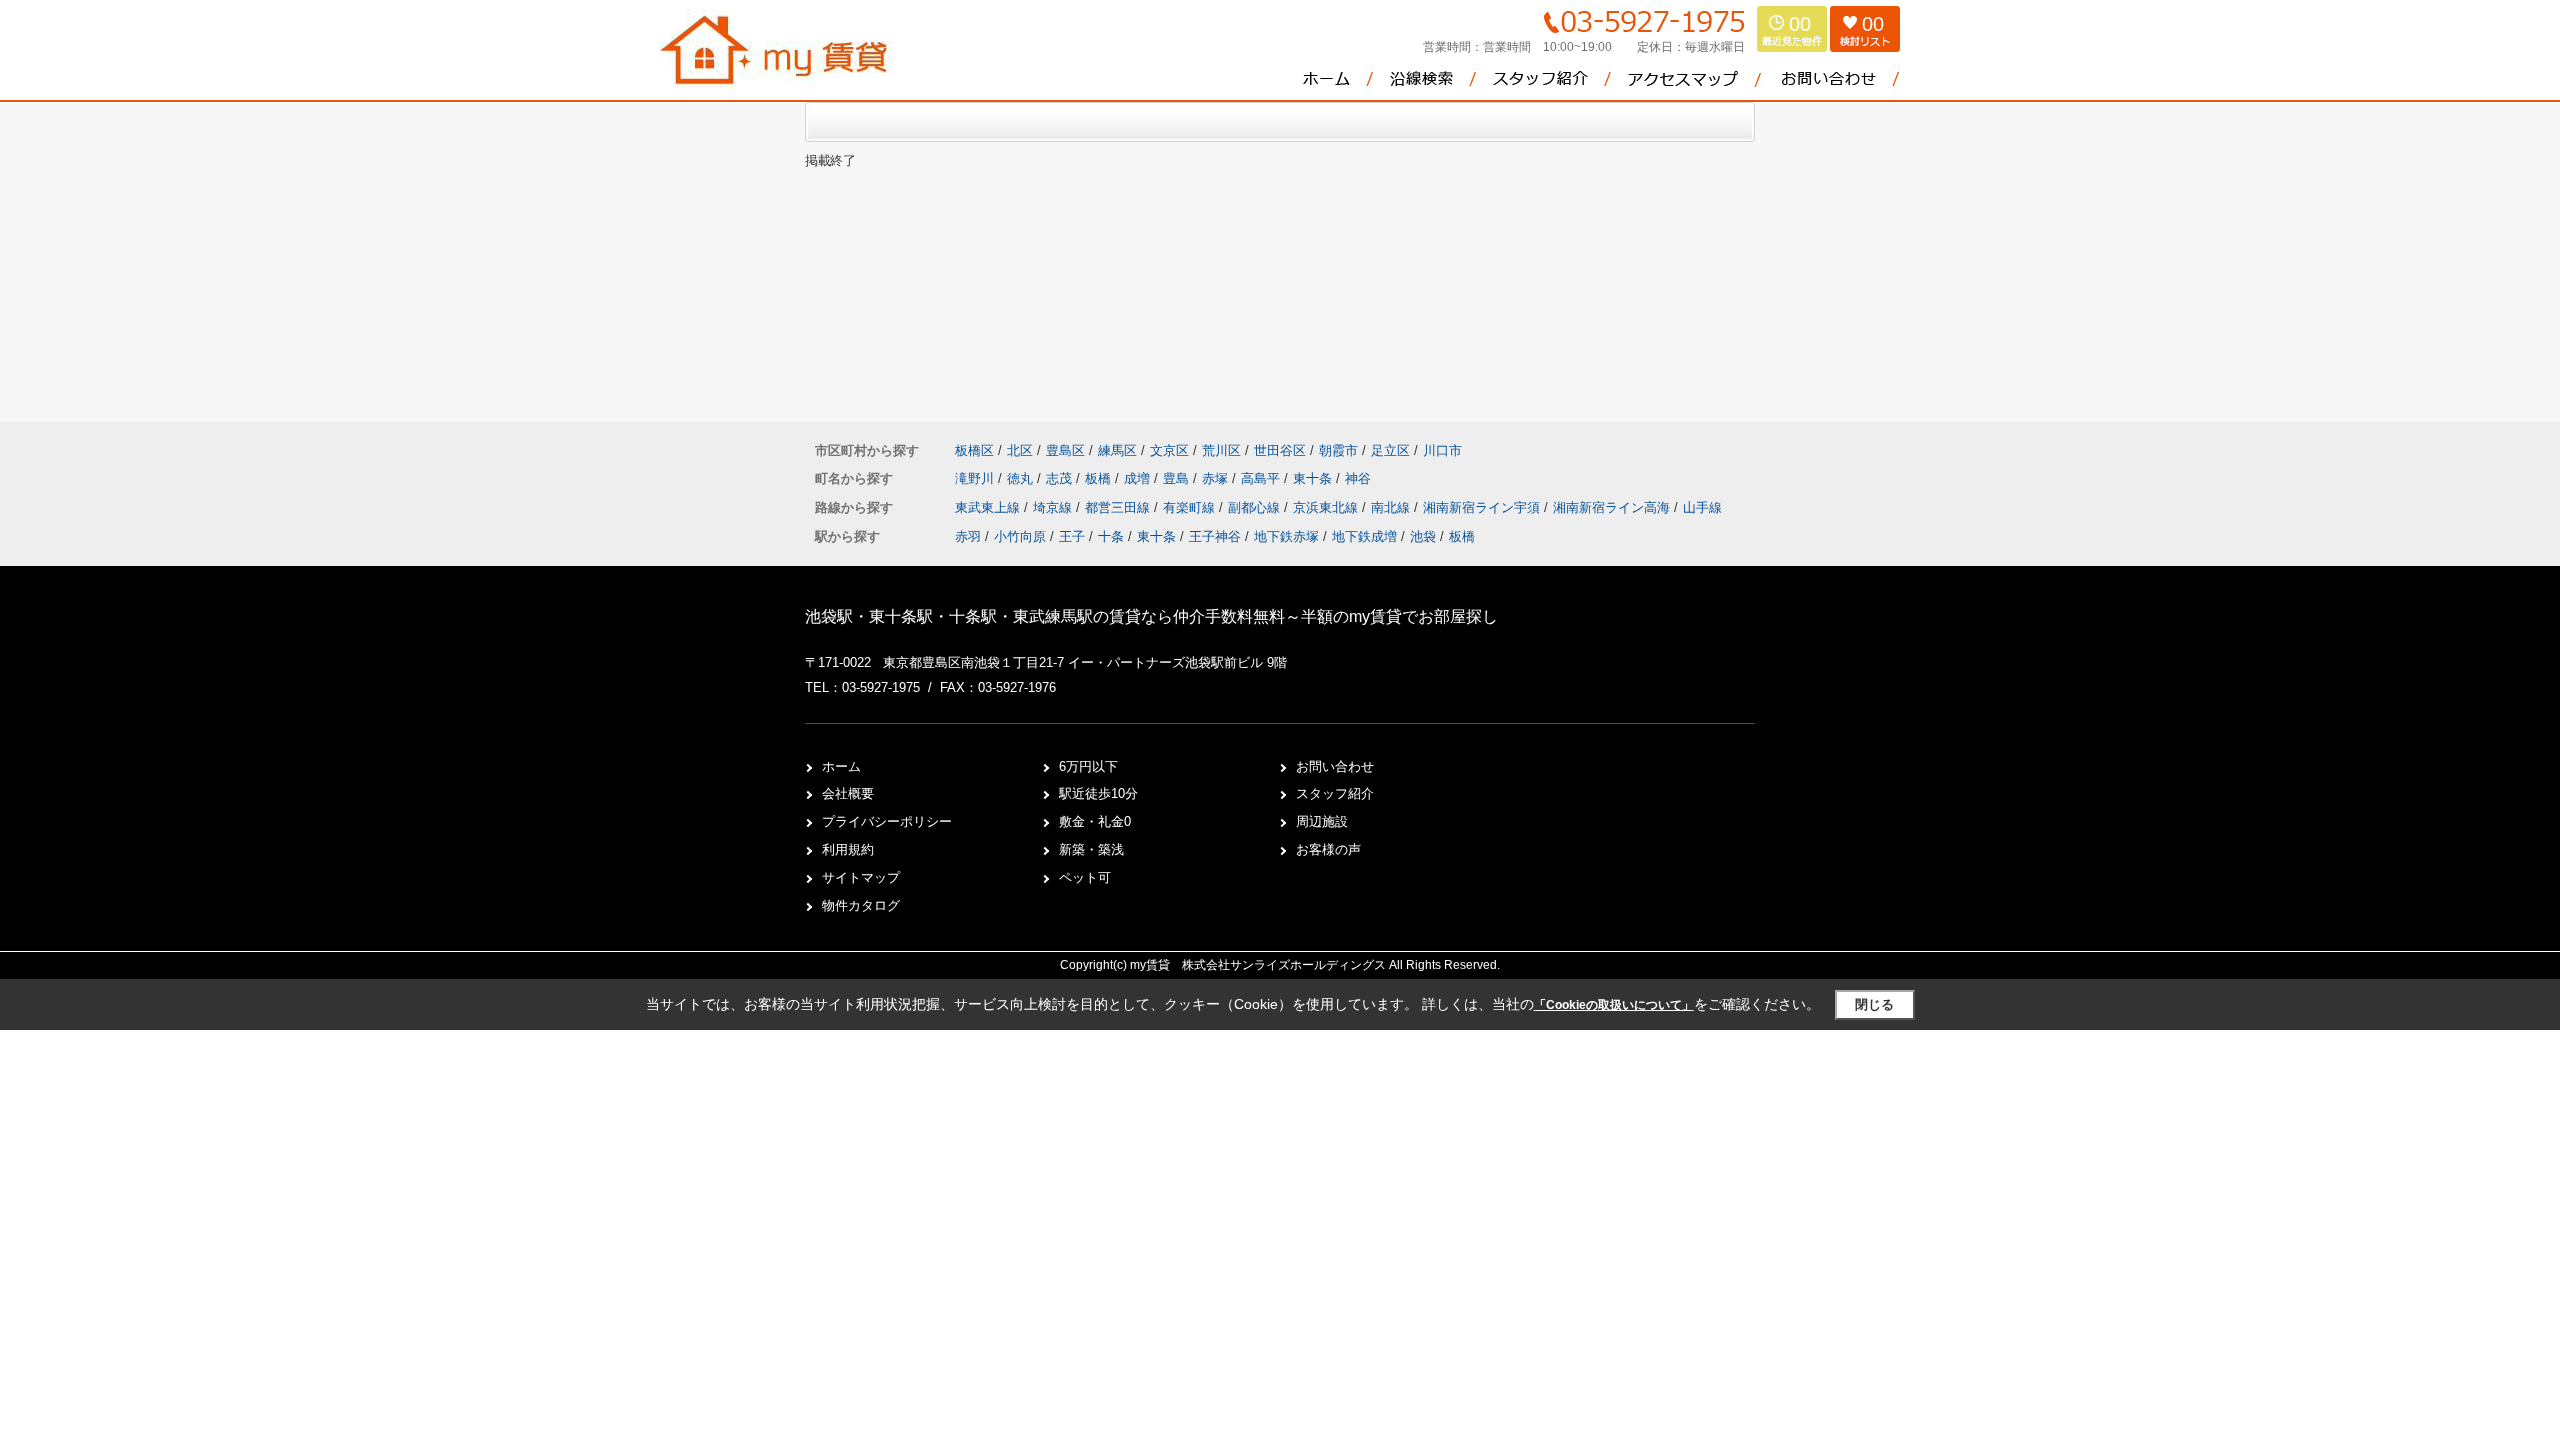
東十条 (1314, 478)
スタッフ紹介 (1335, 793)
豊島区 (1065, 450)
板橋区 (974, 450)
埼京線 (1054, 507)
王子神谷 (1215, 536)
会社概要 (848, 793)
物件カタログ (861, 905)
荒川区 (1221, 450)
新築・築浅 (1091, 849)
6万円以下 (1088, 766)
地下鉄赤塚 (1286, 536)
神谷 (1358, 478)
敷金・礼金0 (1095, 821)
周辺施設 (1322, 821)
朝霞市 (1338, 450)
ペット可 (1085, 877)
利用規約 (848, 849)
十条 (1111, 536)
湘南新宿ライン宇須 (1483, 507)
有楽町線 (1191, 507)
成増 (1139, 478)
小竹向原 (1020, 536)
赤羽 (968, 536)
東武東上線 (989, 507)
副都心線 (1256, 507)
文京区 (1169, 450)
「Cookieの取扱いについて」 (1614, 1005)
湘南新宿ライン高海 (1613, 507)
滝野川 (976, 478)
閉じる (1874, 1004)
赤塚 (1217, 478)
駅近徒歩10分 (1098, 793)
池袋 (1423, 536)
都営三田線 (1119, 507)
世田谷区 (1280, 450)
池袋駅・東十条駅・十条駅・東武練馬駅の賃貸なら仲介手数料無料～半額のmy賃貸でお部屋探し (1151, 616)
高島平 (1262, 478)
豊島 (1178, 478)
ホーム (841, 766)
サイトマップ (861, 877)
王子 (1072, 536)
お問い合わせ (1335, 766)
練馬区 (1117, 450)
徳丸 (1022, 478)
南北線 (1392, 507)
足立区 (1390, 450)
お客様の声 (1328, 849)
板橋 (1100, 478)
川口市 (1442, 450)
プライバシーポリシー (887, 821)
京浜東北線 (1327, 507)
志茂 (1061, 478)
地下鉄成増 (1364, 536)
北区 (1020, 450)
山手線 (1702, 507)
